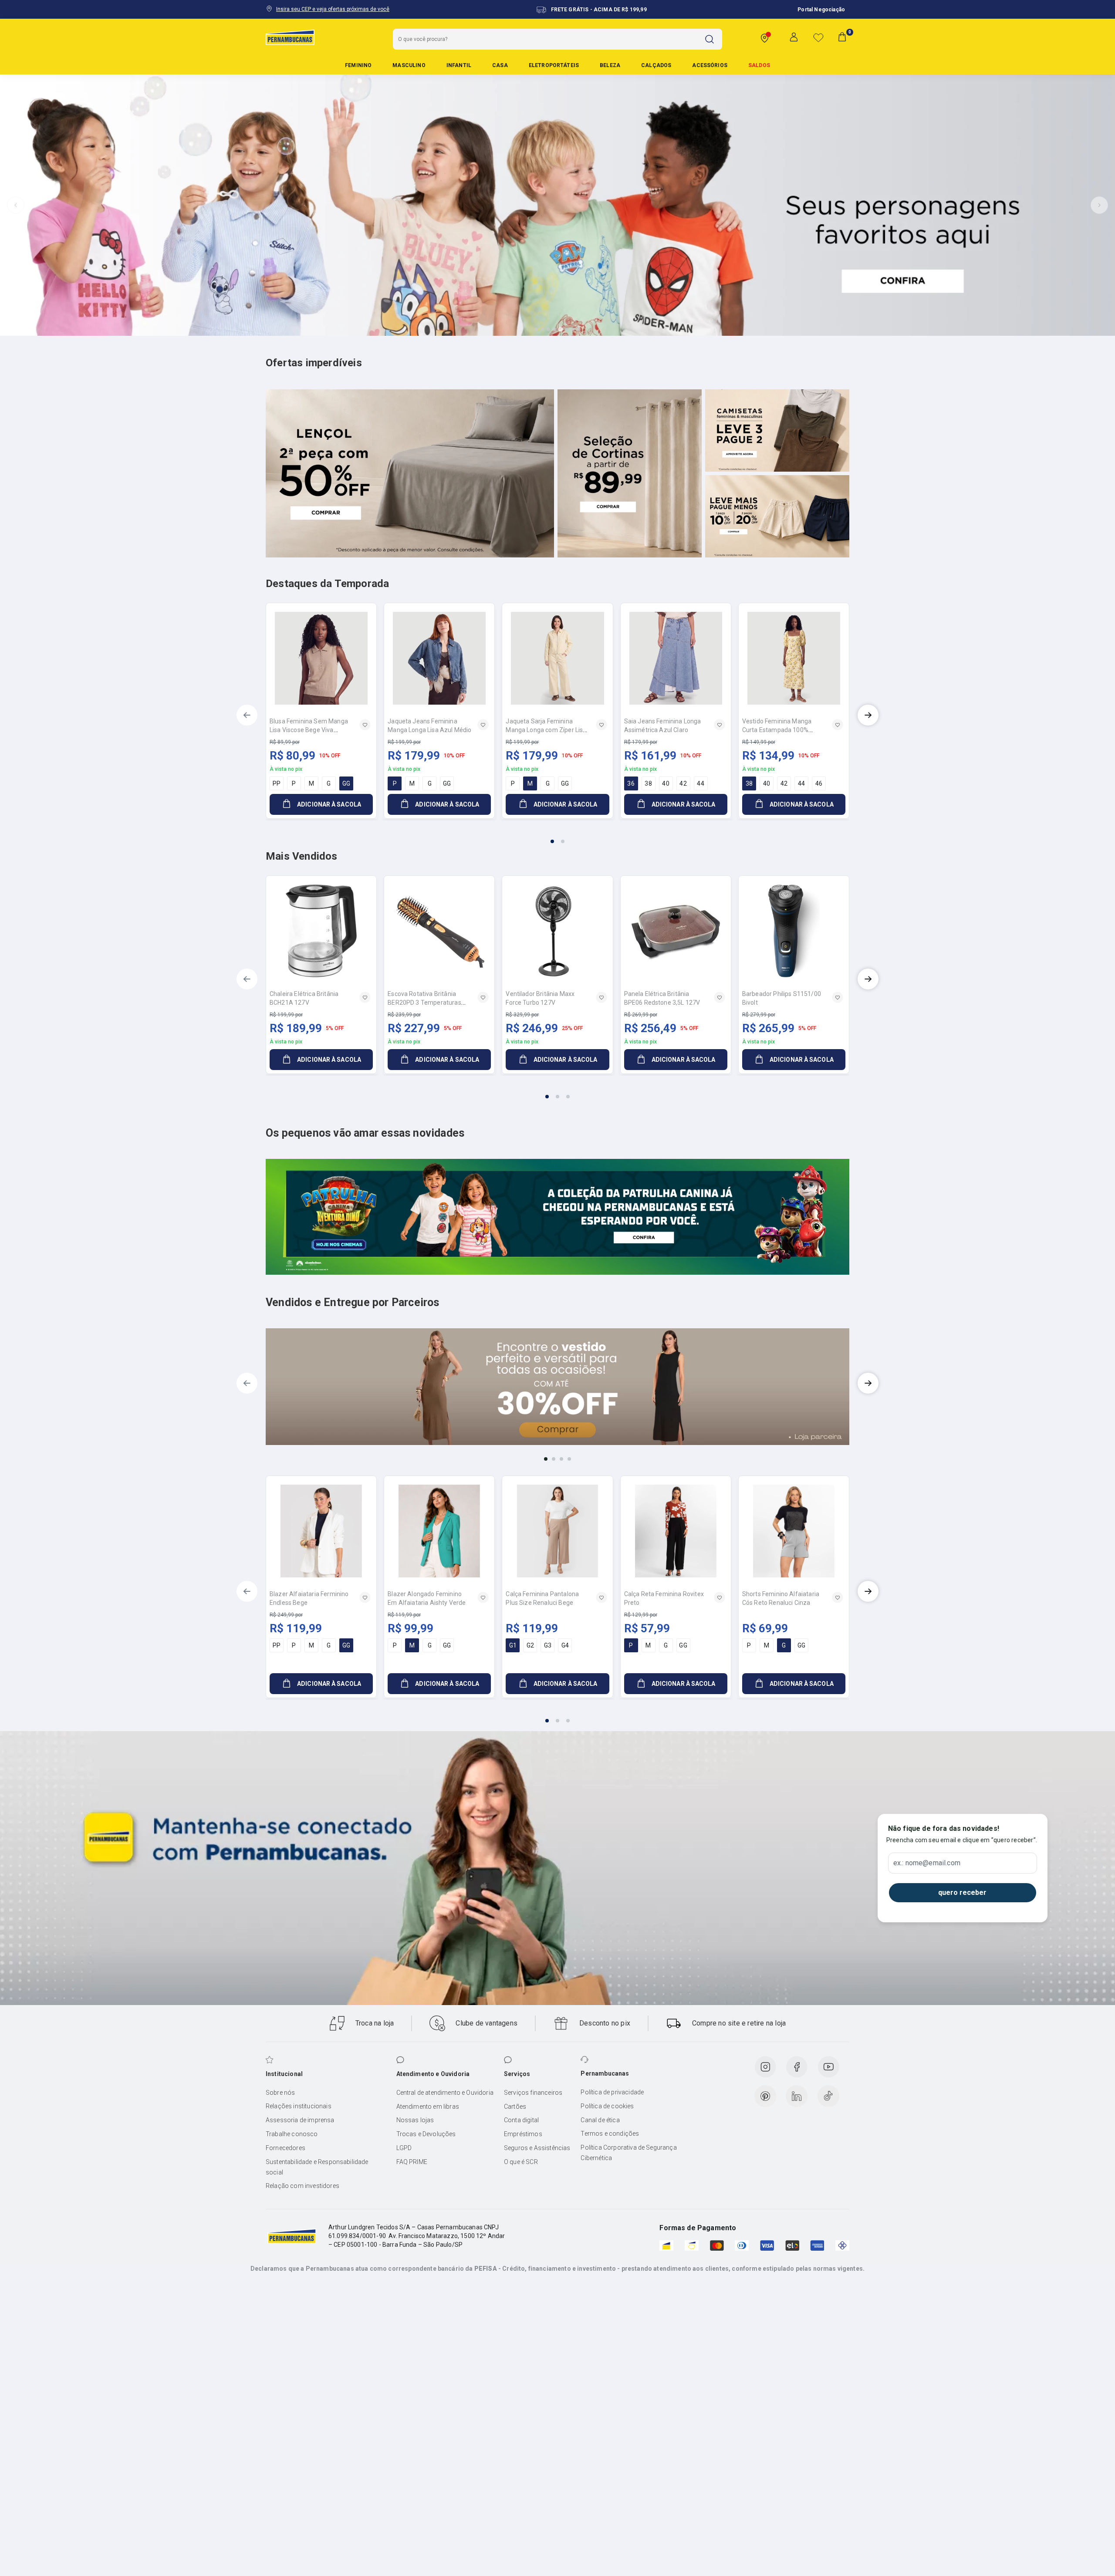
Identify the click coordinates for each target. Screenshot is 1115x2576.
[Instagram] (765, 2067)
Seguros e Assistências (537, 2148)
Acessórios (710, 65)
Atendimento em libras (428, 2107)
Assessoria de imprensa (300, 2120)
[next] (868, 715)
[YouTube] (828, 2067)
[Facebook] (797, 2067)
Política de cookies (607, 2106)
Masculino (409, 65)
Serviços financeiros (533, 2093)
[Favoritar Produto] (365, 725)
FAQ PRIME (412, 2162)
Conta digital (521, 2120)
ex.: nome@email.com (927, 1863)
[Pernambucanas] (290, 37)
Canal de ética (600, 2120)
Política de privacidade (612, 2092)
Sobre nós (280, 2093)
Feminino (358, 65)
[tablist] (557, 836)
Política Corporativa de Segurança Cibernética (628, 2153)
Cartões (515, 2107)
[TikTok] (828, 2096)
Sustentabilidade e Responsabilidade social (317, 2167)
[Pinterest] (765, 2096)
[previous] (247, 715)
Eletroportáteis (554, 65)
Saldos (759, 65)
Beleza (610, 65)
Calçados (656, 65)
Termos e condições (610, 2134)
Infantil (459, 65)
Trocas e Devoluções (426, 2134)
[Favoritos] (818, 37)
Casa (500, 65)
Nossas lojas (415, 2120)
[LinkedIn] (797, 2096)
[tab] (536, 329)
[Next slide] (1099, 205)
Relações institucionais (299, 2106)
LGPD (404, 2148)
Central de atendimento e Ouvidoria (445, 2093)
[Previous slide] (16, 205)
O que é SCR (521, 2162)
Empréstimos (523, 2134)
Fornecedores (286, 2148)
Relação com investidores (302, 2186)
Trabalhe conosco (292, 2134)
